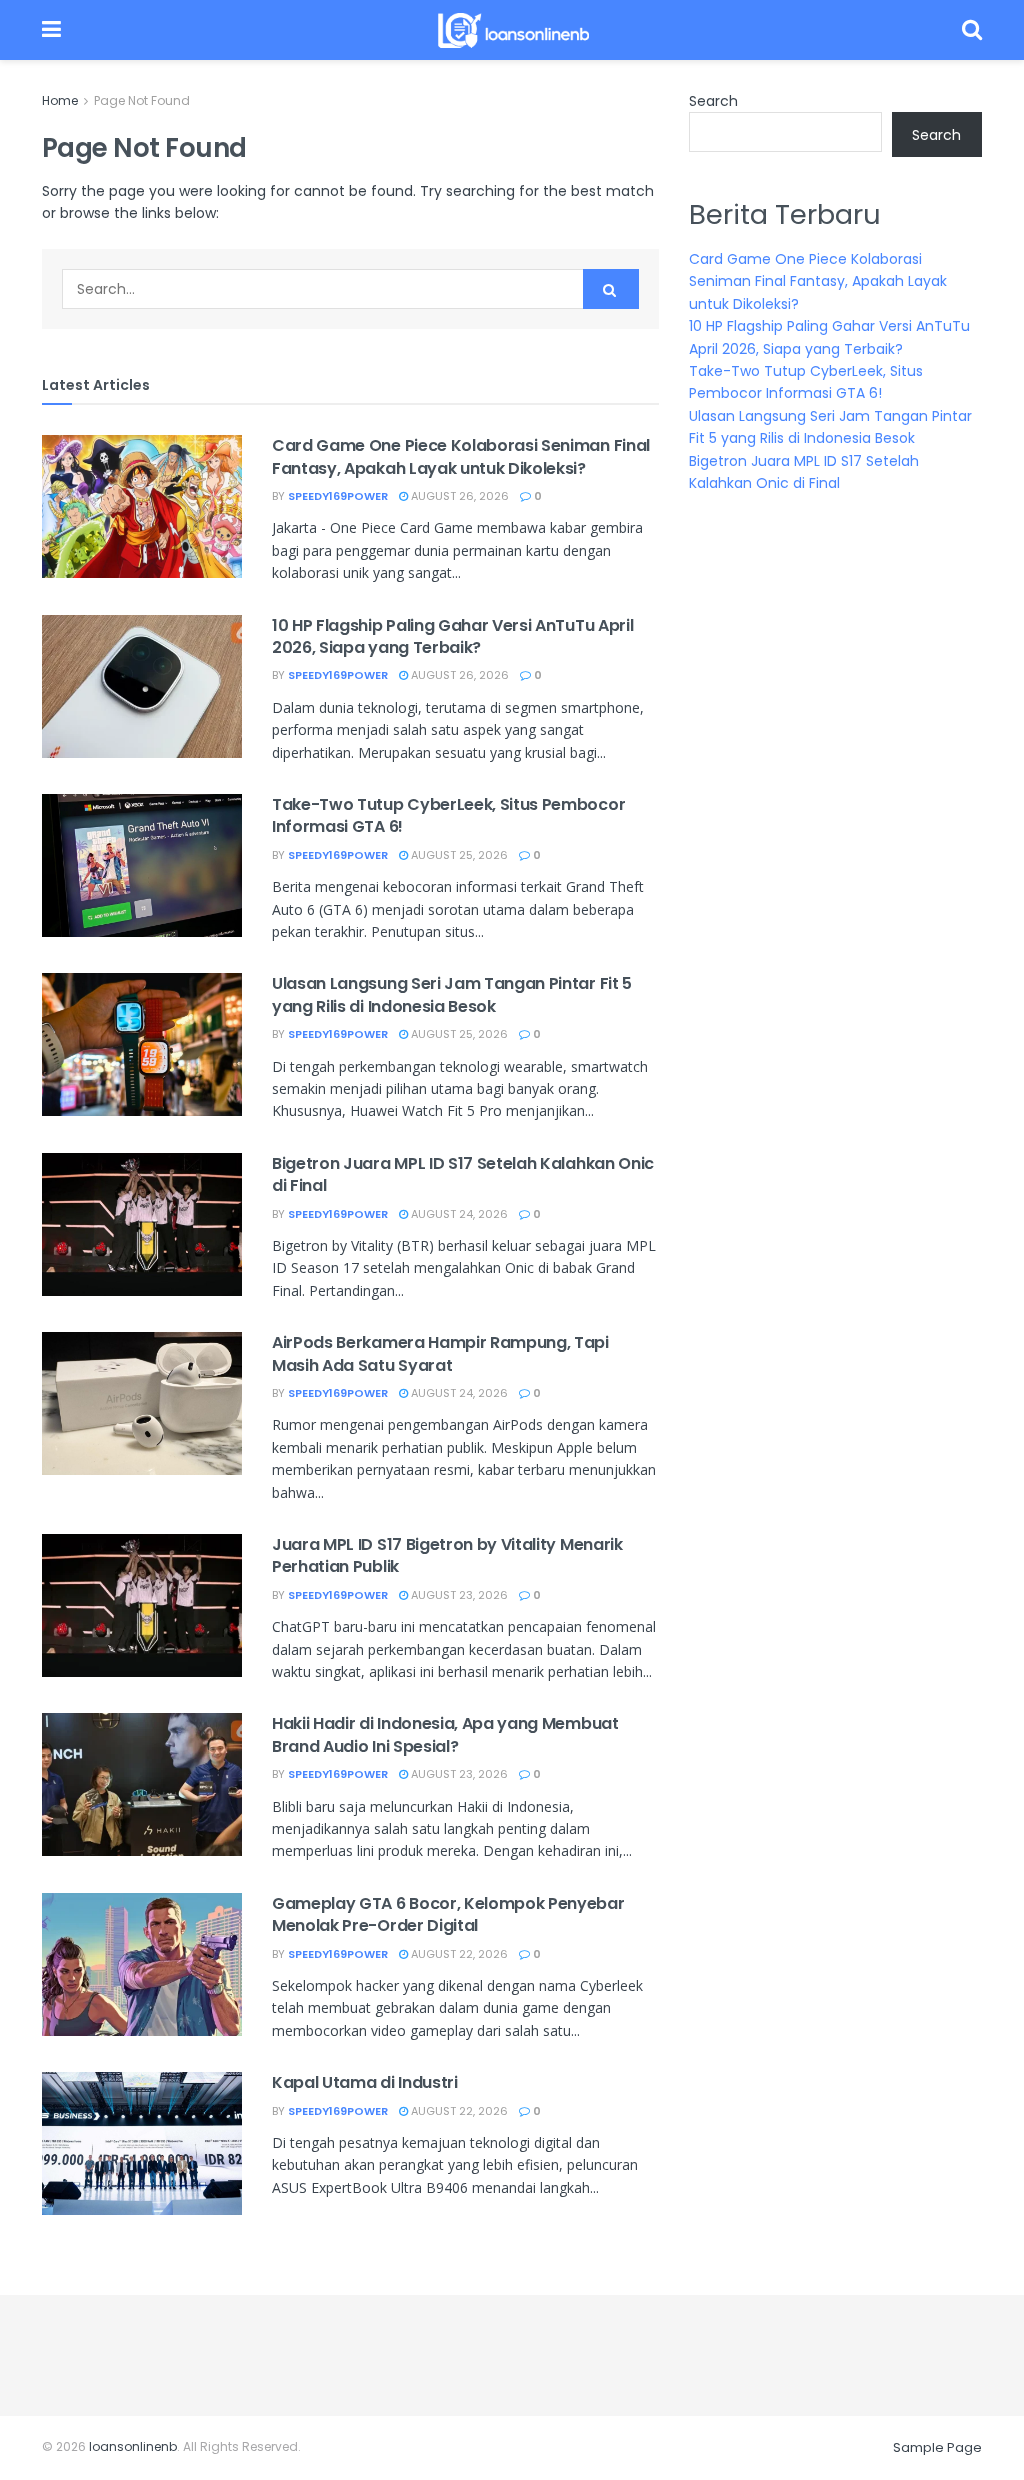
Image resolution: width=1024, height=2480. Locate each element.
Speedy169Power (338, 496)
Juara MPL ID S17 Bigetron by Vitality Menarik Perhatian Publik (447, 1555)
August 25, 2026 (458, 855)
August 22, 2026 (458, 1954)
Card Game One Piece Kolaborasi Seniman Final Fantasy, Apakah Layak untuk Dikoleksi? (461, 456)
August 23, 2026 (458, 1595)
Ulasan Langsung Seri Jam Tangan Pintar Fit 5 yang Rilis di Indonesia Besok (452, 994)
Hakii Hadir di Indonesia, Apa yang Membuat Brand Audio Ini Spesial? (445, 1734)
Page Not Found (142, 100)
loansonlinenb (133, 2446)
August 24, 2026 (458, 1214)
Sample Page (937, 2447)
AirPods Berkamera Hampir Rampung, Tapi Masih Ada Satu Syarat (440, 1353)
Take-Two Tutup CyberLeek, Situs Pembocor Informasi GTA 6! (448, 815)
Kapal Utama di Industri (365, 2082)
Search (713, 101)
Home (60, 100)
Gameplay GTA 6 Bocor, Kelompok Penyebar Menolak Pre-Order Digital (448, 1914)
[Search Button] (611, 289)
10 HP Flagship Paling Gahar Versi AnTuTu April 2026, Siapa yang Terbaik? (452, 636)
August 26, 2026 (458, 496)
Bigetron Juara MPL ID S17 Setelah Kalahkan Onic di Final (463, 1174)
